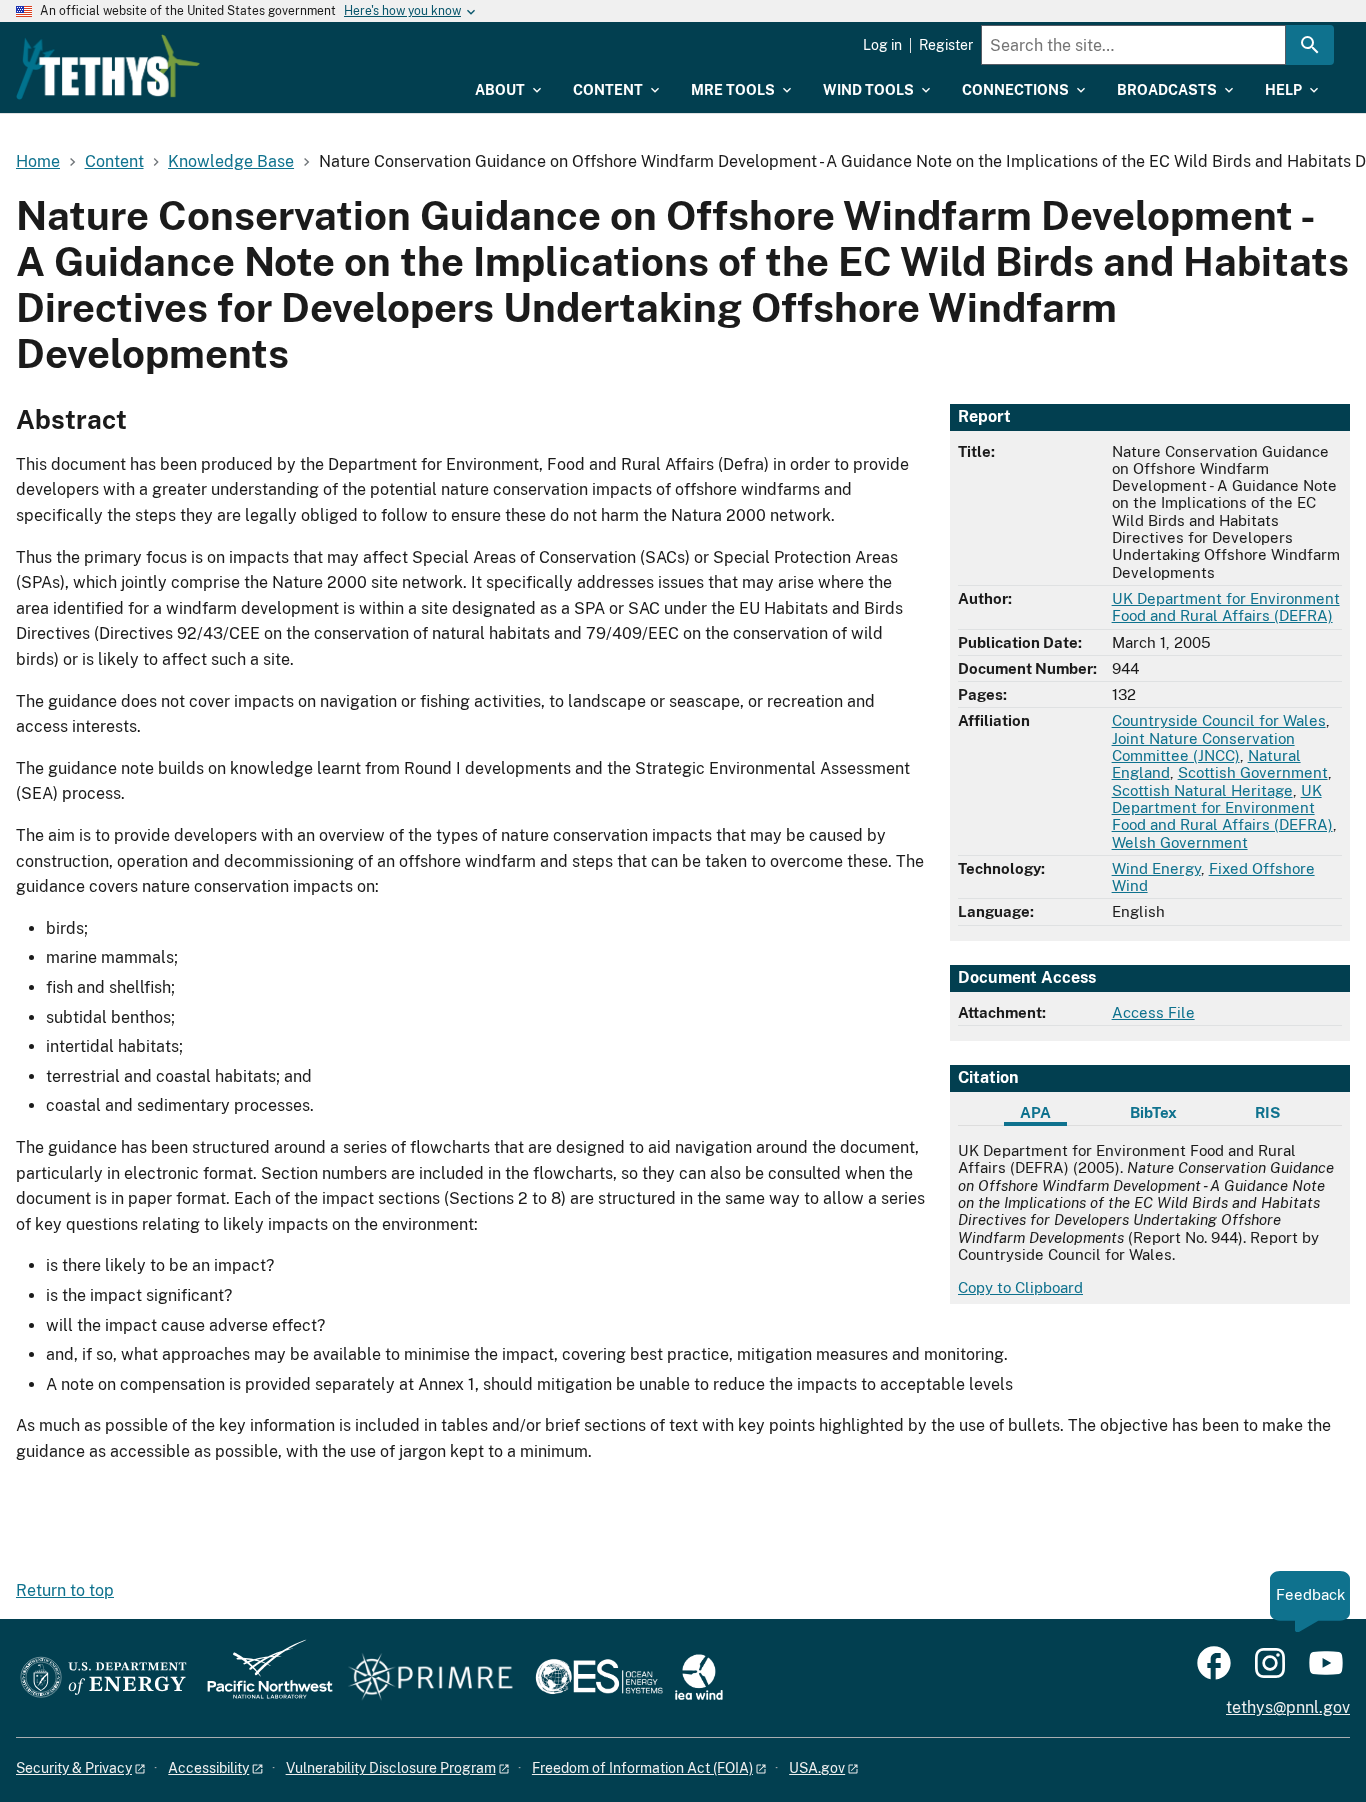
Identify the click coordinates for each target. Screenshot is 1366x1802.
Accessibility (208, 1768)
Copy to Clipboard (1020, 1287)
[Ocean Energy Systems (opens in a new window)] (600, 1678)
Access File (1153, 1012)
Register (946, 45)
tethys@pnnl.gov (1288, 1707)
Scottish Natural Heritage (1202, 790)
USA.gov (817, 1768)
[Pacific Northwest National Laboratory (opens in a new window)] (262, 1678)
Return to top (65, 1590)
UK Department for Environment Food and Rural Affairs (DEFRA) (1226, 607)
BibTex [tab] (1153, 1112)
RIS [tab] (1267, 1112)
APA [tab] (1035, 1112)
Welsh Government (1180, 842)
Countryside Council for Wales (1219, 720)
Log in (882, 45)
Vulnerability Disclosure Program (391, 1768)
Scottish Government (1253, 772)
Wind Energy (1156, 868)
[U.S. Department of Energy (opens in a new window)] (103, 1678)
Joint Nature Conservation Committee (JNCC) (1203, 747)
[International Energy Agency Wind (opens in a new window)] (699, 1678)
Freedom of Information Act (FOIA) (642, 1768)
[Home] (108, 67)
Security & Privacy (74, 1768)
